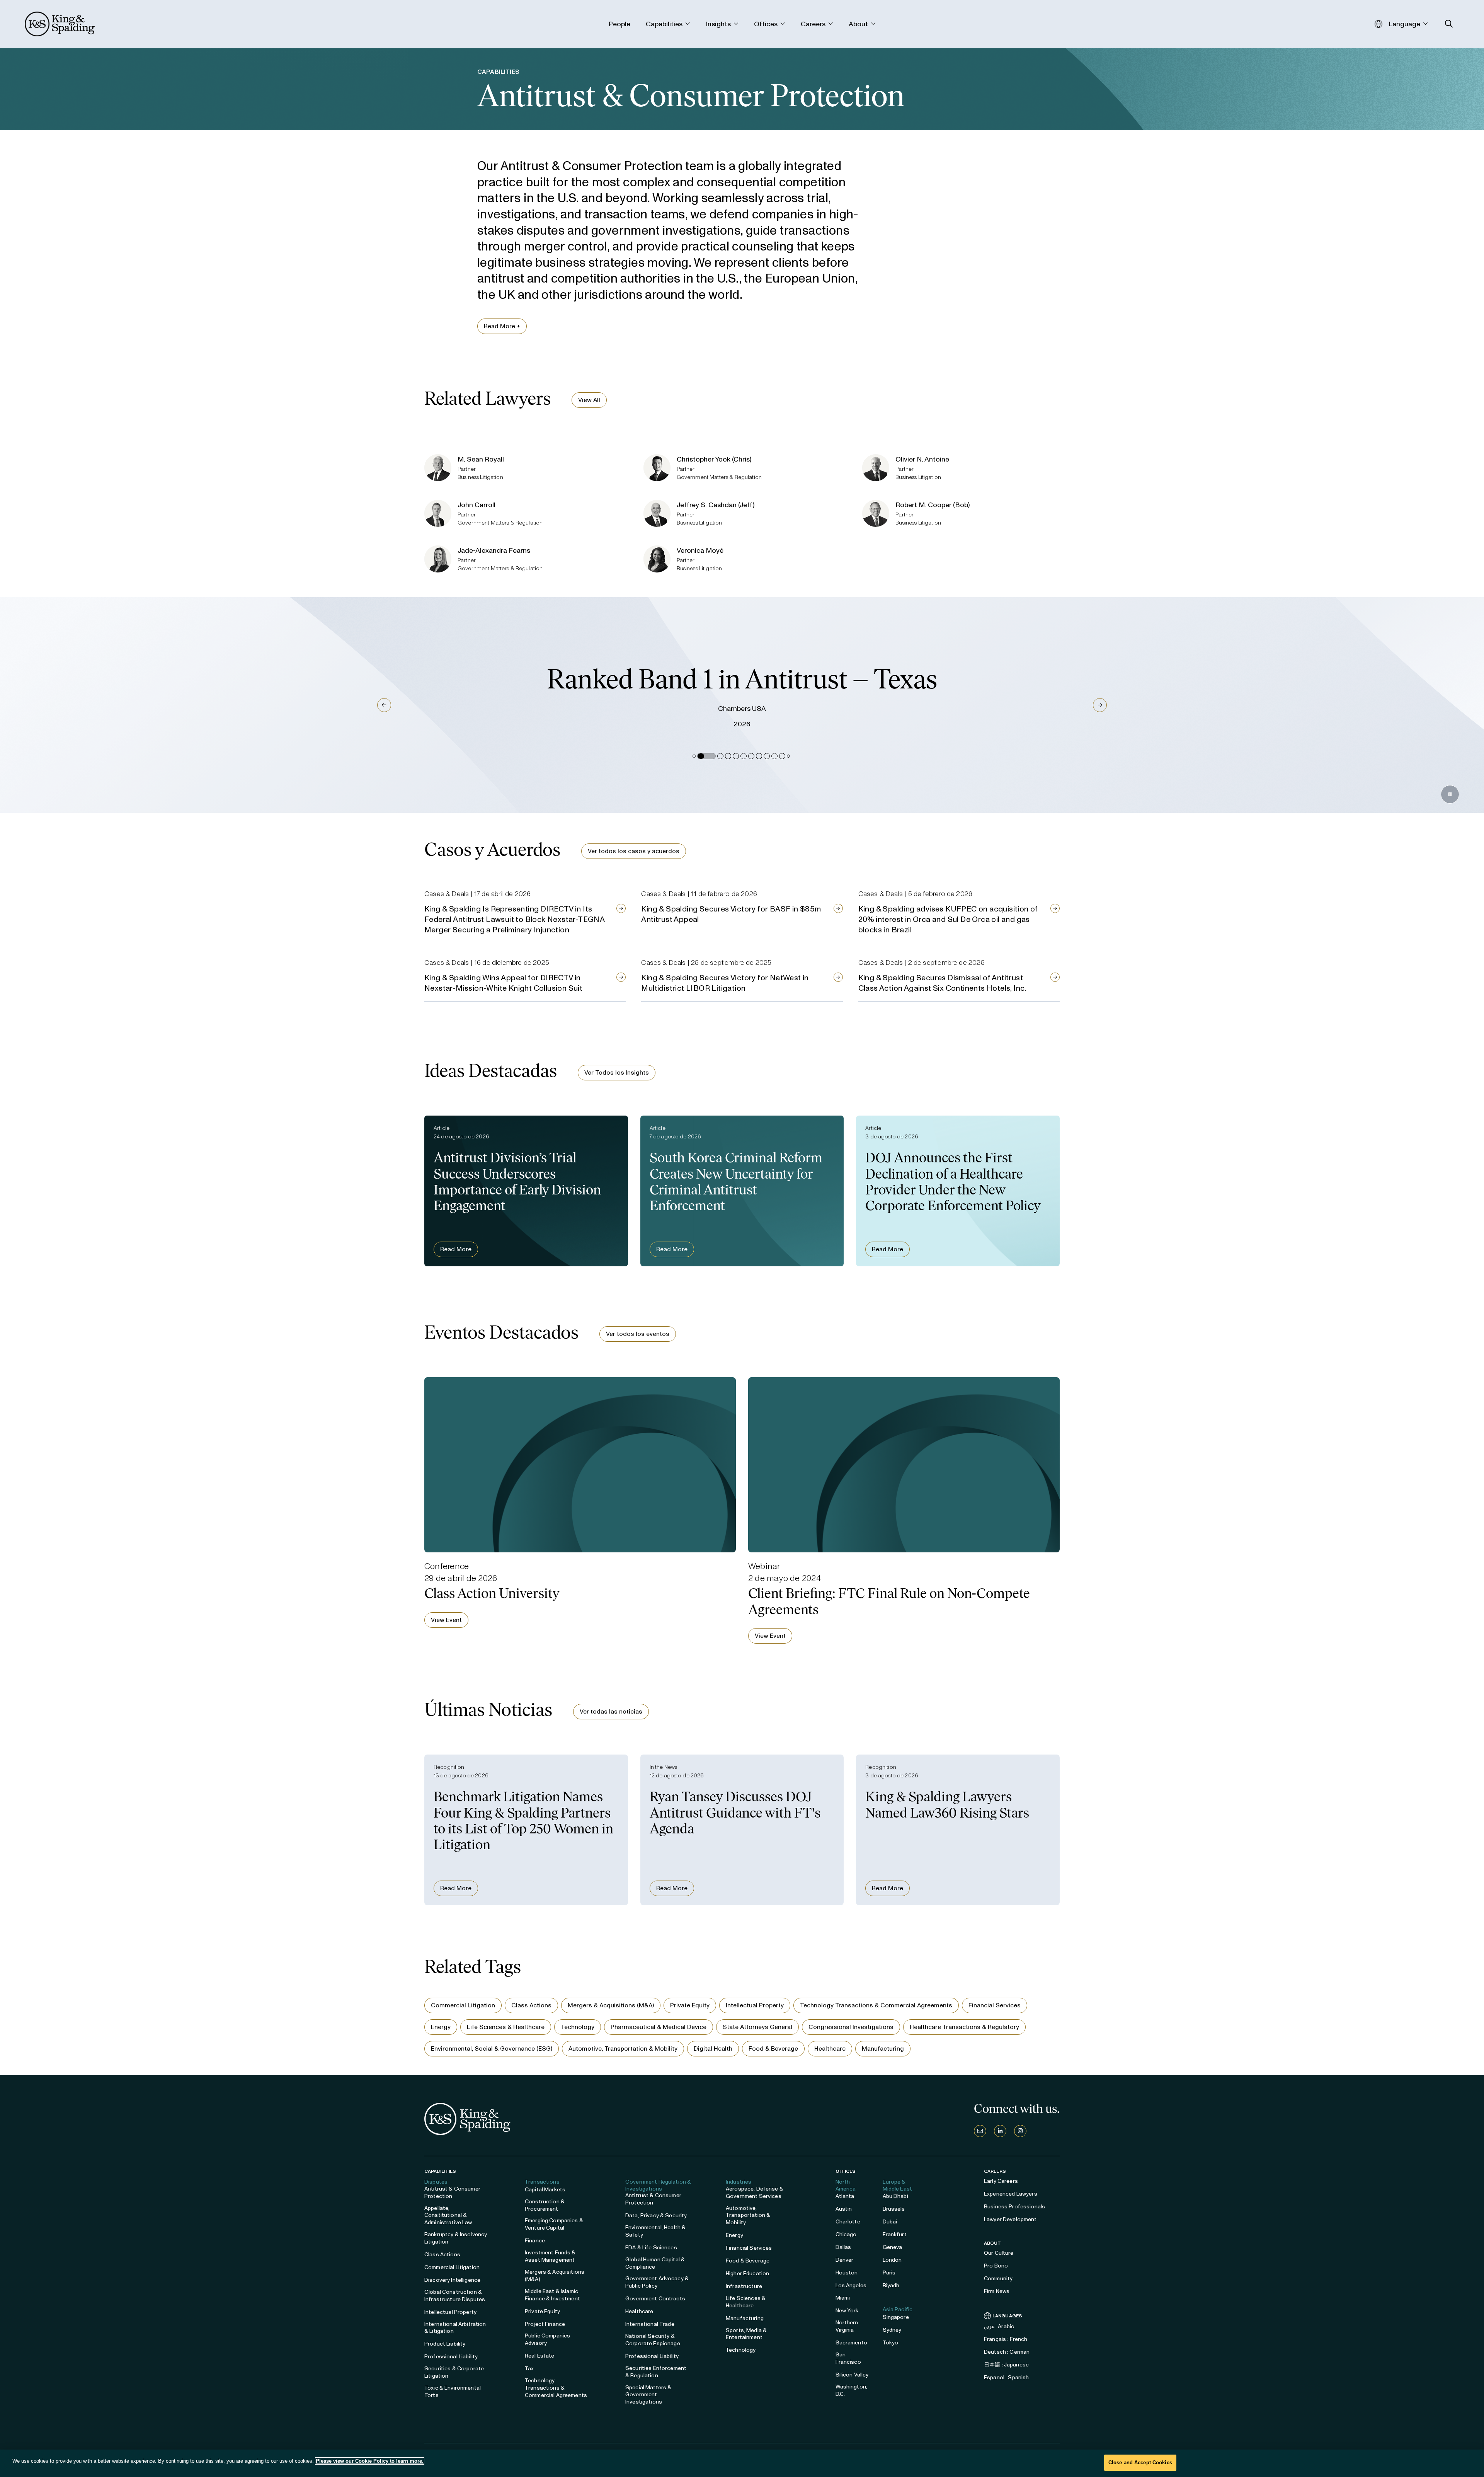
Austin (844, 2209)
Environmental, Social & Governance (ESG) (492, 2049)
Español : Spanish (1006, 2377)
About (993, 2243)
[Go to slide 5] (736, 756)
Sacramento (851, 2343)
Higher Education (747, 2273)
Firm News (997, 2291)
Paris (889, 2273)
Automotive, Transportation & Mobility (623, 2049)
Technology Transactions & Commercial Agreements (876, 2005)
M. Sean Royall (481, 459)
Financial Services (995, 2005)
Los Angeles (851, 2285)
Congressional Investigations (851, 2027)
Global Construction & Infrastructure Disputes (455, 2296)
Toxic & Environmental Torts (453, 2392)
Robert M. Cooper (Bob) (933, 505)
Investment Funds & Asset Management (550, 2256)
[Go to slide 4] (728, 756)
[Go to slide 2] (700, 756)
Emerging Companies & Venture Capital (554, 2224)
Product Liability (445, 2344)
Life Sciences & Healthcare (506, 2027)
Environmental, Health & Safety (655, 2231)
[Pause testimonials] (1450, 794)
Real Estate (540, 2356)
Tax (529, 2369)
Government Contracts (655, 2299)
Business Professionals (1014, 2207)
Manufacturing (883, 2049)
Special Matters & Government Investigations (648, 2395)
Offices (846, 2171)
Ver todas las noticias (611, 1711)
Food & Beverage (773, 2049)
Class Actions (531, 2005)
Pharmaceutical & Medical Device (659, 2027)
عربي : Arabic (999, 2326)
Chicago (846, 2234)
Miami (843, 2298)
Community (998, 2279)
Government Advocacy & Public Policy (657, 2282)
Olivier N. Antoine (922, 459)
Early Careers (1001, 2181)
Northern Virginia (847, 2326)
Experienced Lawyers (1011, 2194)
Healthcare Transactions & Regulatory (964, 2027)
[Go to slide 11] (782, 756)
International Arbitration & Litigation (455, 2328)
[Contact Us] (980, 2131)
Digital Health (713, 2049)
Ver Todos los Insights (617, 1072)
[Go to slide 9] (767, 756)
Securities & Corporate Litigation (454, 2372)
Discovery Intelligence (452, 2280)
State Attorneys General (757, 2027)
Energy (441, 2027)
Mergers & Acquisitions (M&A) (611, 2005)
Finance (535, 2241)
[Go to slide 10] (774, 756)
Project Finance (545, 2324)
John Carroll (477, 505)
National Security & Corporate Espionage (653, 2340)
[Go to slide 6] (744, 756)
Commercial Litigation (463, 2005)
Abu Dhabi (895, 2196)
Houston (847, 2273)
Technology (578, 2027)
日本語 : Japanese (1006, 2365)
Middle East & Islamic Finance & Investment (552, 2295)
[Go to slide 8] (759, 756)
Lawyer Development (1010, 2219)
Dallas (843, 2247)
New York (847, 2311)
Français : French (1006, 2339)
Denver (845, 2260)
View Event (446, 1620)
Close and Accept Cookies (1140, 2463)
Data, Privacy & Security (656, 2216)
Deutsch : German (1007, 2352)
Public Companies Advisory (547, 2339)
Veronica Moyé (700, 550)
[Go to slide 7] (751, 756)
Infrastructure (744, 2286)
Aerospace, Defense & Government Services (755, 2193)
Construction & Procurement (545, 2205)
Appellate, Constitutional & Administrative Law (448, 2216)
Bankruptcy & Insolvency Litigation (456, 2238)
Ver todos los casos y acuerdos (634, 851)
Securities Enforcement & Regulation (656, 2372)
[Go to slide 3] (714, 756)
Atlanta (845, 2196)
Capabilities (440, 2171)
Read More (456, 1249)
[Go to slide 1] (694, 756)
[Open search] (1449, 24)
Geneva (893, 2247)
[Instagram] (1020, 2131)
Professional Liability (451, 2357)
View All (589, 400)
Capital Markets (545, 2190)
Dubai (890, 2222)
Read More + (502, 326)
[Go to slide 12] (788, 756)
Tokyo (891, 2343)
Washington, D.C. (852, 2390)
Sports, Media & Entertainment (746, 2334)
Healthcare (830, 2049)
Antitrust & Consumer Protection (452, 2193)
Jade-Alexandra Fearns (494, 550)
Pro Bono (996, 2266)
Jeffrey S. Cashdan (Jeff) (716, 505)
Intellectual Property (755, 2005)
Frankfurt (895, 2234)
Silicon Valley (852, 2375)
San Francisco (848, 2358)
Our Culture (999, 2253)
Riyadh (891, 2285)
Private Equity (690, 2005)
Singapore (896, 2317)
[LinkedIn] (1000, 2131)
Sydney (892, 2330)
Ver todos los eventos (638, 1334)
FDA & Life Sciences (651, 2248)
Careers (995, 2171)
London (892, 2260)
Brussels (894, 2209)
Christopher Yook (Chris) (714, 459)
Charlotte (848, 2222)
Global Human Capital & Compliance (655, 2263)
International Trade (650, 2324)
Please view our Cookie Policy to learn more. (370, 2461)
